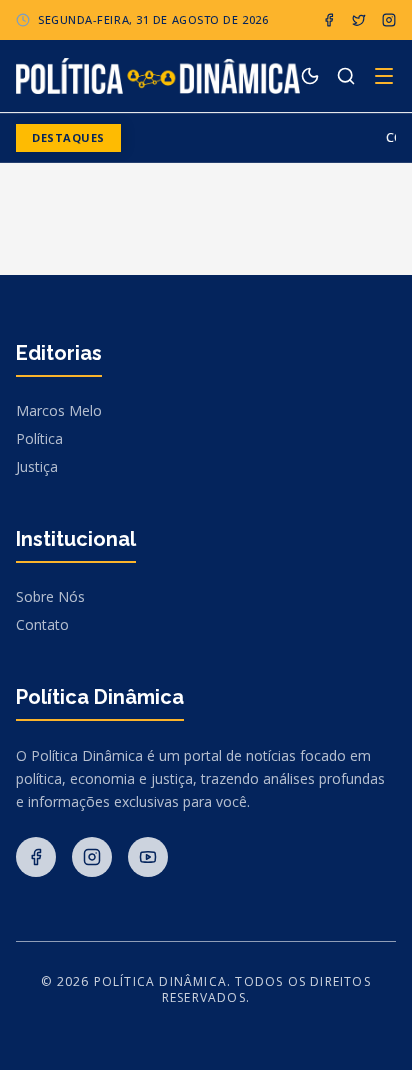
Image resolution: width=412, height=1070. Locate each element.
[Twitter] (359, 20)
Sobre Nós (50, 596)
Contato (42, 624)
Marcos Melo (59, 410)
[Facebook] (329, 20)
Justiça (37, 466)
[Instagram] (389, 20)
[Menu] (384, 76)
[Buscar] (346, 76)
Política (39, 438)
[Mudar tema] (310, 76)
